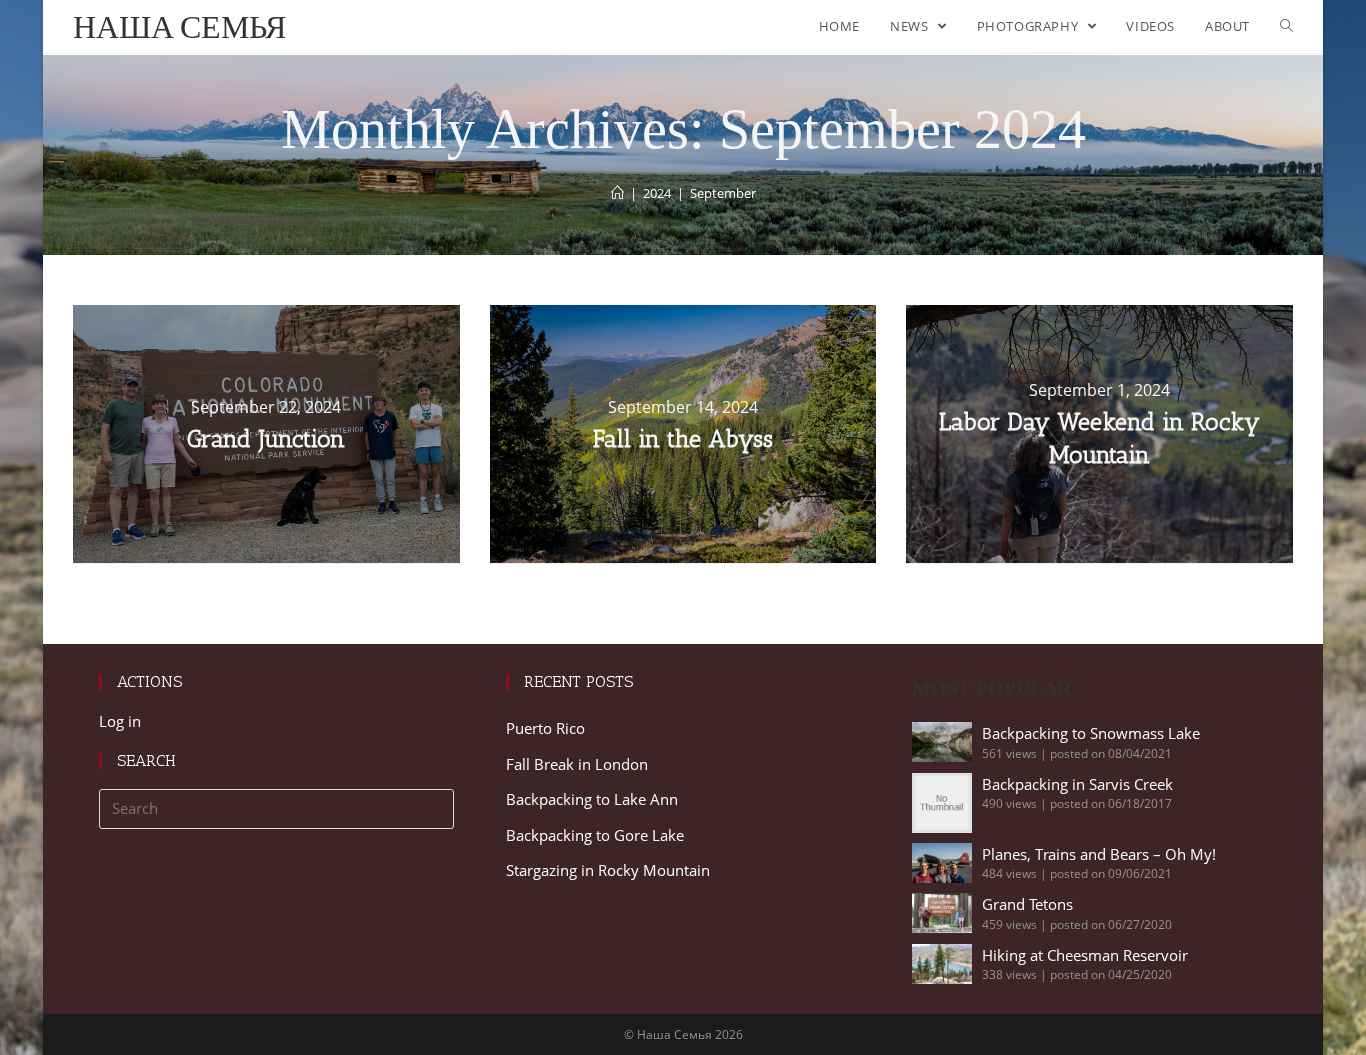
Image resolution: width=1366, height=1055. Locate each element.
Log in (120, 721)
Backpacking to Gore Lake (595, 835)
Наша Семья (179, 26)
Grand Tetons (1027, 904)
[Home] (617, 193)
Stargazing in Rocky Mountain (608, 870)
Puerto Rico (545, 728)
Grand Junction (266, 438)
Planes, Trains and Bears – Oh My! (1099, 854)
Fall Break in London (577, 764)
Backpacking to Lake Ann (592, 799)
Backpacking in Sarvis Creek (1077, 784)
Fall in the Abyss (683, 438)
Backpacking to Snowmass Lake (1091, 733)
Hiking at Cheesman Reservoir (1085, 955)
